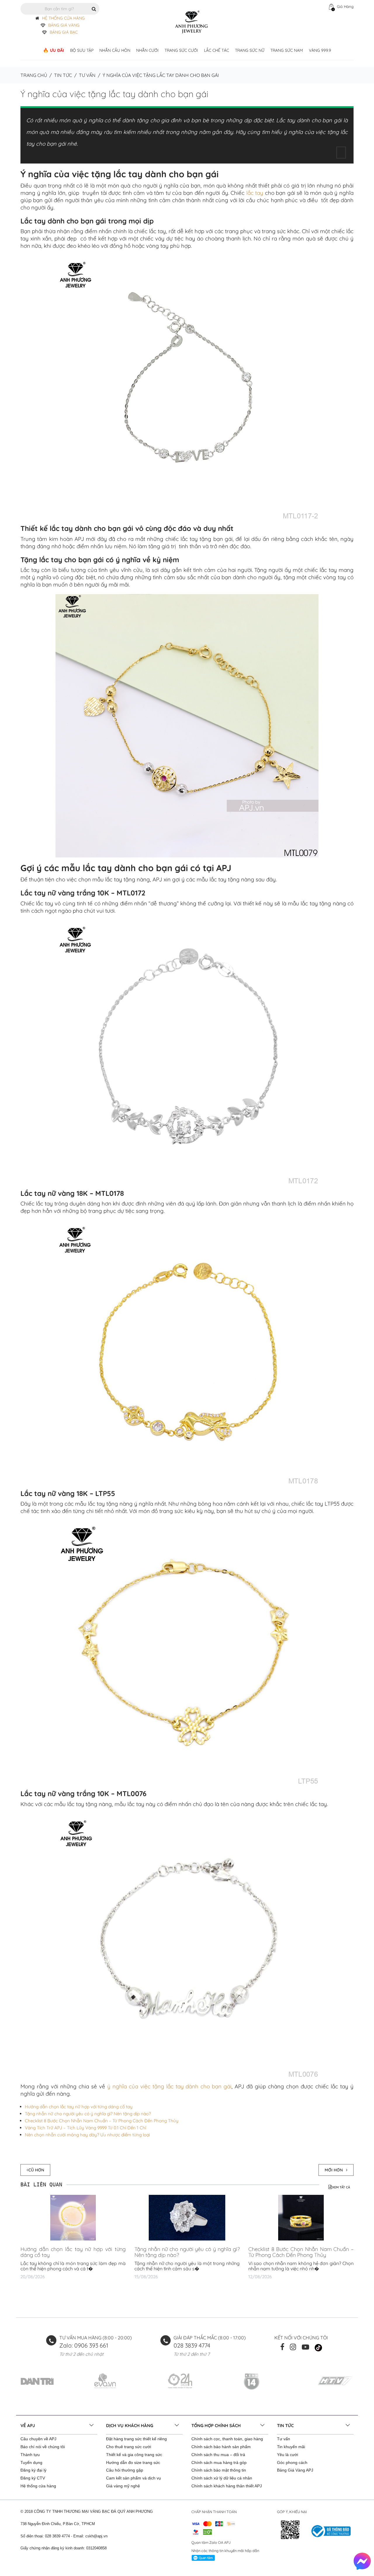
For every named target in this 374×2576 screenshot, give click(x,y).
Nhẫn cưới (147, 50)
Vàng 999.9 (320, 50)
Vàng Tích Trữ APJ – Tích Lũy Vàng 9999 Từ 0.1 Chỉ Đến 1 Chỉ (85, 2128)
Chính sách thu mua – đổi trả (218, 2455)
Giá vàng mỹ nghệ (123, 2486)
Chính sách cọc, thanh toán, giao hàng (227, 2439)
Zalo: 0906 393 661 (84, 2345)
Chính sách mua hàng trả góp (219, 2462)
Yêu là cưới (288, 2455)
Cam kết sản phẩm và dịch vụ (134, 2478)
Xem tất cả (341, 2187)
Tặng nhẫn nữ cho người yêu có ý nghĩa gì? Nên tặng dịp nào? (88, 2114)
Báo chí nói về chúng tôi (43, 2447)
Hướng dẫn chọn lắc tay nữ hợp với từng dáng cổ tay (79, 2107)
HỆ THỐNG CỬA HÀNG (63, 18)
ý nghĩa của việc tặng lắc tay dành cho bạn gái (169, 2086)
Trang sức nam (287, 50)
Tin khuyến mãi (291, 2447)
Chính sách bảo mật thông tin (219, 2470)
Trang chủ (34, 75)
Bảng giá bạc (64, 32)
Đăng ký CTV (33, 2478)
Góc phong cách (292, 2462)
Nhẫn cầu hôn (115, 50)
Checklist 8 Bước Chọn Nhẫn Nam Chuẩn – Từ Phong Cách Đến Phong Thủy (102, 2121)
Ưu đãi (57, 50)
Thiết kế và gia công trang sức (134, 2455)
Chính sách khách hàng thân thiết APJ (227, 2486)
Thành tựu (30, 2455)
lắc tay (255, 193)
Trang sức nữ (250, 50)
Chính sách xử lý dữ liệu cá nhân (222, 2478)
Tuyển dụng (31, 2462)
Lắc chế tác (217, 50)
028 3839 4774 (192, 2345)
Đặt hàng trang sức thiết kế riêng (136, 2439)
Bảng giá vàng (64, 25)
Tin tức (63, 75)
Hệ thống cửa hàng (38, 2486)
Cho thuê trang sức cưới (129, 2447)
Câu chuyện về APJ (38, 2439)
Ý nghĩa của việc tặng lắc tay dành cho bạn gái (114, 94)
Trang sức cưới (181, 50)
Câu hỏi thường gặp (125, 2470)
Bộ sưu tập (82, 50)
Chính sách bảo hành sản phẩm (221, 2447)
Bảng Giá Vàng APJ (295, 2470)
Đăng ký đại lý (33, 2470)
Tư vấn (87, 75)
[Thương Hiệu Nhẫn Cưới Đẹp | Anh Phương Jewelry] (191, 22)
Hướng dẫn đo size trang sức (133, 2462)
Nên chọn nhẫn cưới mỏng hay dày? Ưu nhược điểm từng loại (87, 2135)
